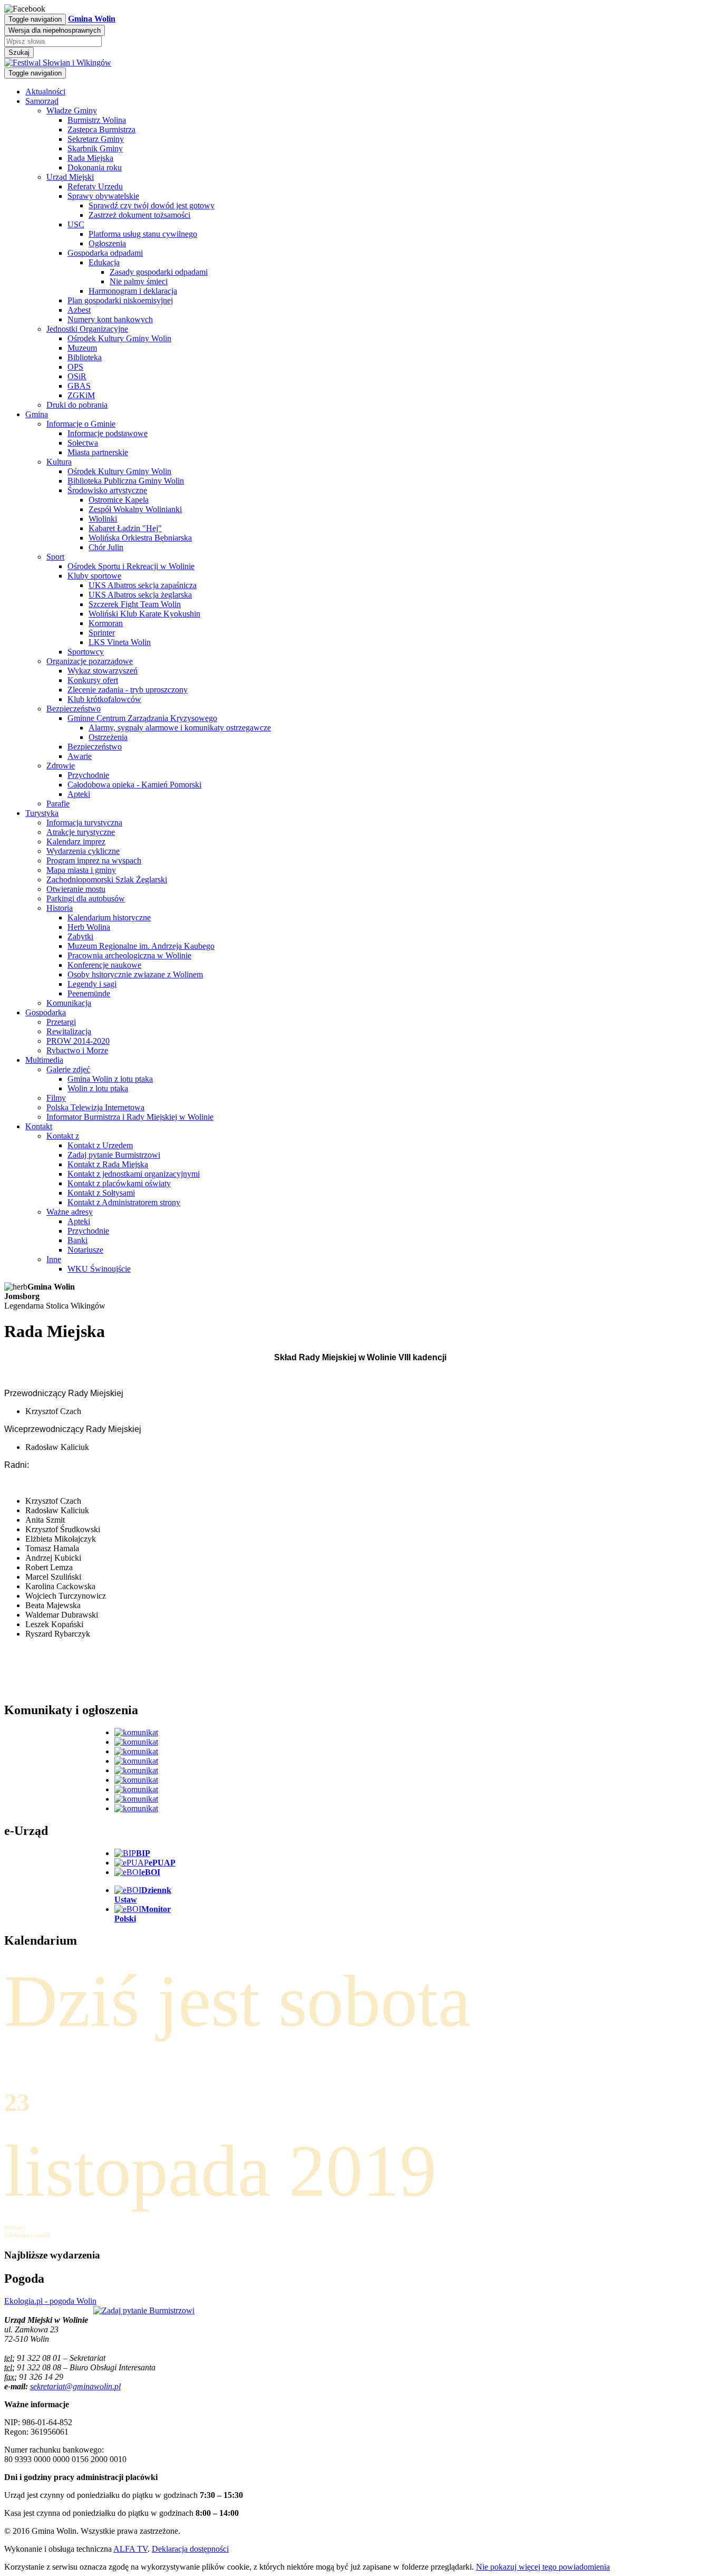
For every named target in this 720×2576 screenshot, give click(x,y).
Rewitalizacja (69, 1031)
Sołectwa (83, 443)
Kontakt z (63, 1136)
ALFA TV (130, 2549)
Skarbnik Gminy (95, 148)
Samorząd (42, 101)
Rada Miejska (90, 158)
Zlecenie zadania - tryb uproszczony (128, 690)
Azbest (79, 310)
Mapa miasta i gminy (81, 870)
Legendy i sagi (92, 984)
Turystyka (42, 813)
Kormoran (106, 623)
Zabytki (80, 936)
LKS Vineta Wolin (120, 642)
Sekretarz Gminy (96, 139)
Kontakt (39, 1126)
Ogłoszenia (107, 243)
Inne (54, 1259)
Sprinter (102, 633)
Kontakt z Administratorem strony (124, 1202)
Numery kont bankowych (110, 319)
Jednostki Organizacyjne (87, 329)
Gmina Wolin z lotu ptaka (110, 1079)
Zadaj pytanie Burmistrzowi (114, 1155)
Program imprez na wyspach (94, 861)
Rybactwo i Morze (77, 1050)
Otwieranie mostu (76, 889)
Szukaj (19, 52)
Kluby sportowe (94, 576)
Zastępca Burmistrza (101, 129)
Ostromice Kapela (119, 500)
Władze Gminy (72, 110)
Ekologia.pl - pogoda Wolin (50, 2301)
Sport (55, 557)
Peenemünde (89, 993)
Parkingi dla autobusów (86, 898)
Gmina (37, 414)
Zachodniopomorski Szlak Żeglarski (107, 880)
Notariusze (85, 1250)
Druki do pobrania (77, 405)
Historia (60, 908)
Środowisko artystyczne (107, 490)
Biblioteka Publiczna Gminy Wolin (126, 481)
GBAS (79, 386)
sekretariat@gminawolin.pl (75, 2386)
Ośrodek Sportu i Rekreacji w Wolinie (131, 566)
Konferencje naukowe (104, 965)
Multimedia (44, 1060)
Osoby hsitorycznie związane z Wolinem (135, 974)
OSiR (77, 376)
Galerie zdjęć (68, 1069)
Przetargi (61, 1022)
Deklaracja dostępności (190, 2549)
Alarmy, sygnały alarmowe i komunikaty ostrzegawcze (180, 728)
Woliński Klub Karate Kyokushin (144, 614)
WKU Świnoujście (99, 1269)
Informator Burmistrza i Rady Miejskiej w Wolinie (130, 1117)
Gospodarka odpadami (105, 253)
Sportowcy (86, 652)
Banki (77, 1240)
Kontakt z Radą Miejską (108, 1164)
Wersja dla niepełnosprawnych (55, 30)
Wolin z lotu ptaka (98, 1088)
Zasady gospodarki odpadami (159, 272)
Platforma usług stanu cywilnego (143, 234)
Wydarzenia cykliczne (83, 851)
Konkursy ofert (93, 680)
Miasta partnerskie (98, 452)
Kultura (59, 462)
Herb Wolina (89, 927)
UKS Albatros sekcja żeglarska (140, 595)
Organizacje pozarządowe (90, 661)
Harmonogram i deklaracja (133, 291)
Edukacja (104, 262)
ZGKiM (81, 395)
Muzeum (82, 348)
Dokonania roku (95, 167)
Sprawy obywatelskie (103, 196)
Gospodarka (46, 1012)
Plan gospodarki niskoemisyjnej (120, 300)
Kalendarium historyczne (109, 917)
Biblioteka (85, 357)
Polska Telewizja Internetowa (95, 1107)
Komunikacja (69, 1003)
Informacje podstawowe (108, 433)
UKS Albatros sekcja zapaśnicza (143, 585)
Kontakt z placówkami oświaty (119, 1183)
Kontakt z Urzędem (100, 1145)
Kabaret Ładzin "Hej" (125, 528)
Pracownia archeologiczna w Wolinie (129, 955)
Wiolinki (103, 519)
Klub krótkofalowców (104, 699)
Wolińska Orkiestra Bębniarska (140, 538)
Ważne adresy (70, 1212)
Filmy (56, 1098)
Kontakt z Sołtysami (101, 1193)
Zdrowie (61, 766)
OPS (75, 367)
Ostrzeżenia (108, 737)
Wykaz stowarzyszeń (103, 671)
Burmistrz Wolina (97, 120)
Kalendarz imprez (76, 842)
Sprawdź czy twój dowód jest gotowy (152, 205)
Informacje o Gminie (81, 424)
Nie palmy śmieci (139, 281)
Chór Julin (106, 547)
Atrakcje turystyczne (81, 832)
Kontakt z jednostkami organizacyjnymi (134, 1174)
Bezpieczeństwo (74, 709)
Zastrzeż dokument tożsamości (139, 215)
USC (76, 224)
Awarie (80, 756)
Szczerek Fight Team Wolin (135, 604)
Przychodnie (88, 775)
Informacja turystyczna (84, 823)
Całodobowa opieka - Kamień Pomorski (134, 785)
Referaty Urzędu (95, 186)
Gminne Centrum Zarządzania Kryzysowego (142, 718)
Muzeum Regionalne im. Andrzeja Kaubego (141, 946)
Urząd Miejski (70, 177)
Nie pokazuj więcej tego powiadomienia (543, 2567)
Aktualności (45, 92)
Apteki (79, 794)
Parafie (58, 804)
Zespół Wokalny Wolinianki (135, 509)
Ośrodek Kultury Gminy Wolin (119, 338)
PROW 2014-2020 (78, 1041)
